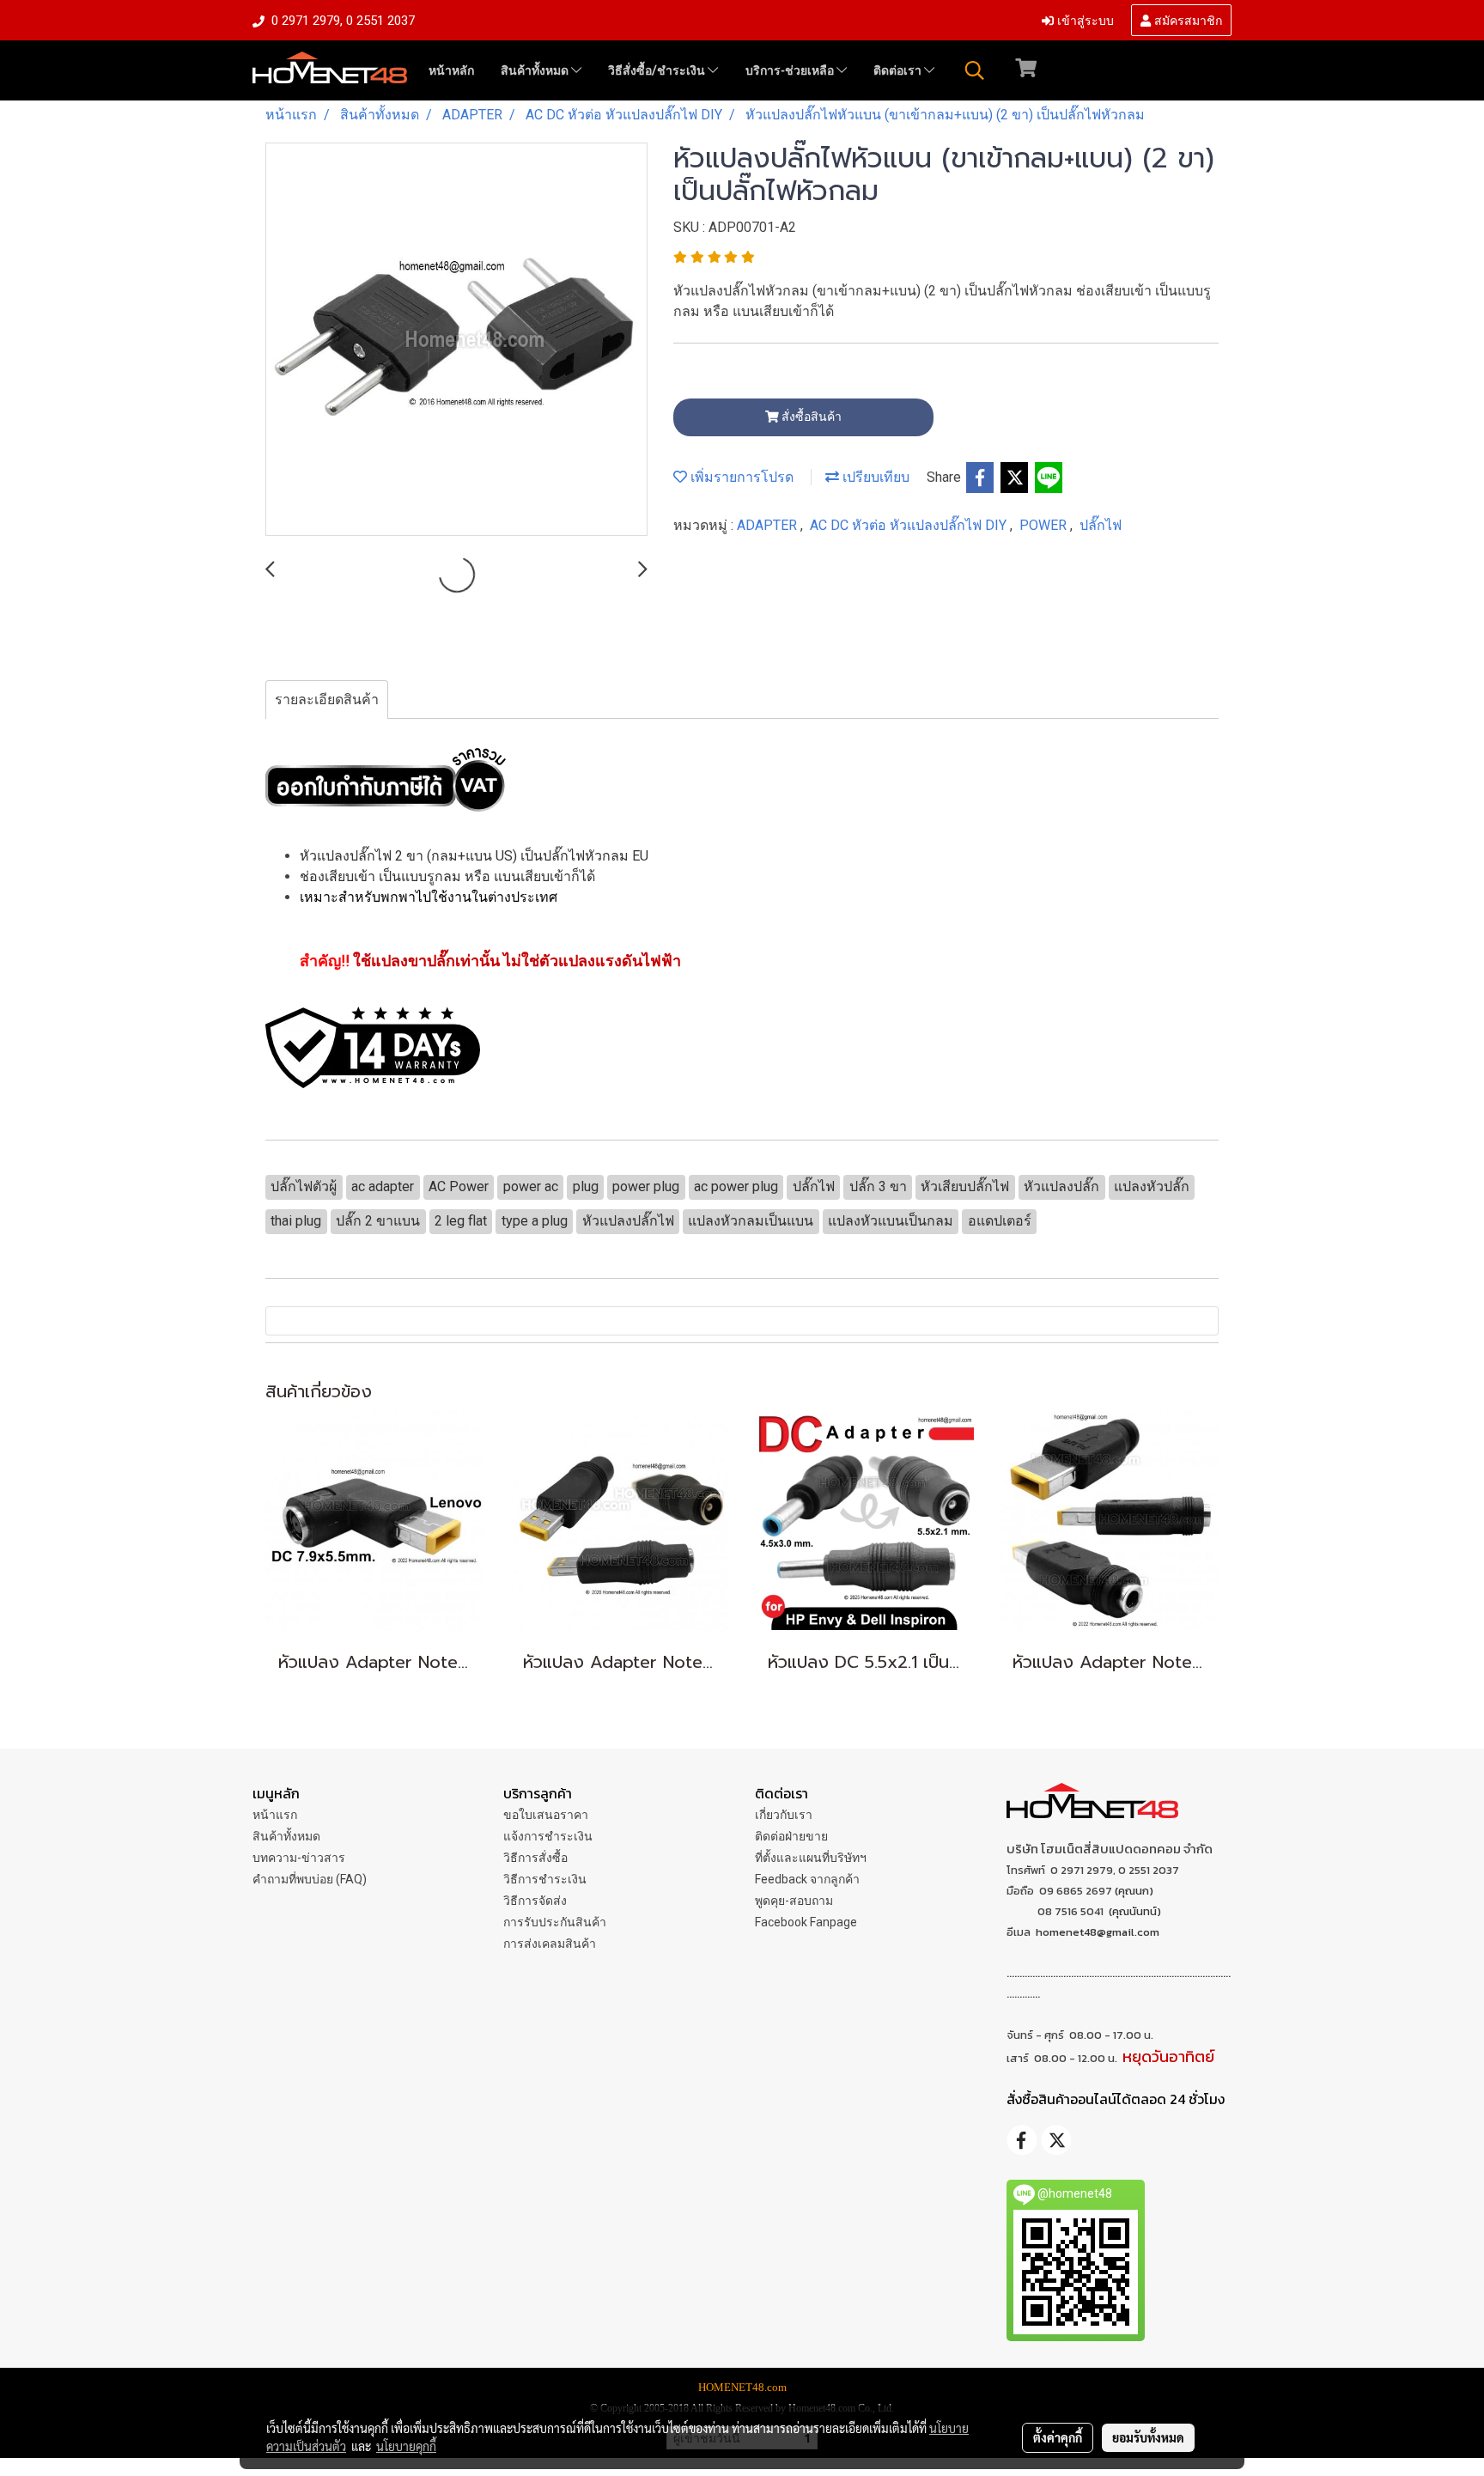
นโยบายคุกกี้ (406, 2446)
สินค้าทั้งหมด (536, 70)
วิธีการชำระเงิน (545, 1879)
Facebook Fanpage (806, 1922)
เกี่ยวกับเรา (784, 1815)
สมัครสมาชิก (1186, 19)
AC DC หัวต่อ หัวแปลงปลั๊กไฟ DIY (910, 525)
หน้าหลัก (451, 70)
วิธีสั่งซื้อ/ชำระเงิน (658, 70)
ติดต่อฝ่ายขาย (791, 1836)
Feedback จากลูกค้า (807, 1879)
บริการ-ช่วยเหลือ (791, 70)
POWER (1045, 525)
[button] (975, 70)
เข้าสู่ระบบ (1084, 19)
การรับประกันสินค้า (555, 1922)
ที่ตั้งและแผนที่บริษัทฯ (811, 1858)
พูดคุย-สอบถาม (794, 1901)
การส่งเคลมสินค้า (550, 1944)
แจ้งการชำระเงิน (548, 1836)
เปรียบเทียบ (874, 477)
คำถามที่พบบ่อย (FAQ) (310, 1879)
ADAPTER (769, 525)
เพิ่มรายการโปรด (740, 477)
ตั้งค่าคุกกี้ (1058, 2437)
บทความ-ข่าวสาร (299, 1858)
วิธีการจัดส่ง (535, 1901)
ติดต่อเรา (899, 70)
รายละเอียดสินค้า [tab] (327, 700)
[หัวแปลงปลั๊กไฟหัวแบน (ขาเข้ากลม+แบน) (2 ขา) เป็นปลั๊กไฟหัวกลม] (456, 340)
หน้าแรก (275, 1815)
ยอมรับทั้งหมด (1148, 2437)
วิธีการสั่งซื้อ (535, 1858)
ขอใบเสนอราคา (546, 1815)
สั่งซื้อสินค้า (810, 417)
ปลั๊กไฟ (1101, 525)
